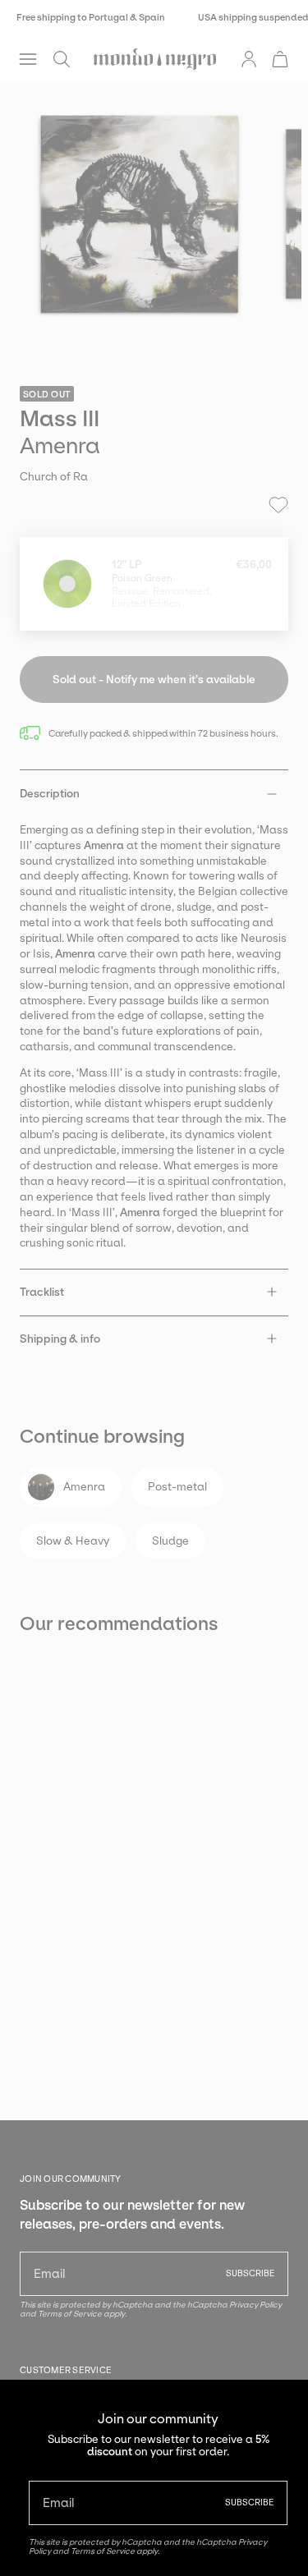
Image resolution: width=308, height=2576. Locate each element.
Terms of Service (103, 2551)
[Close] (283, 2404)
